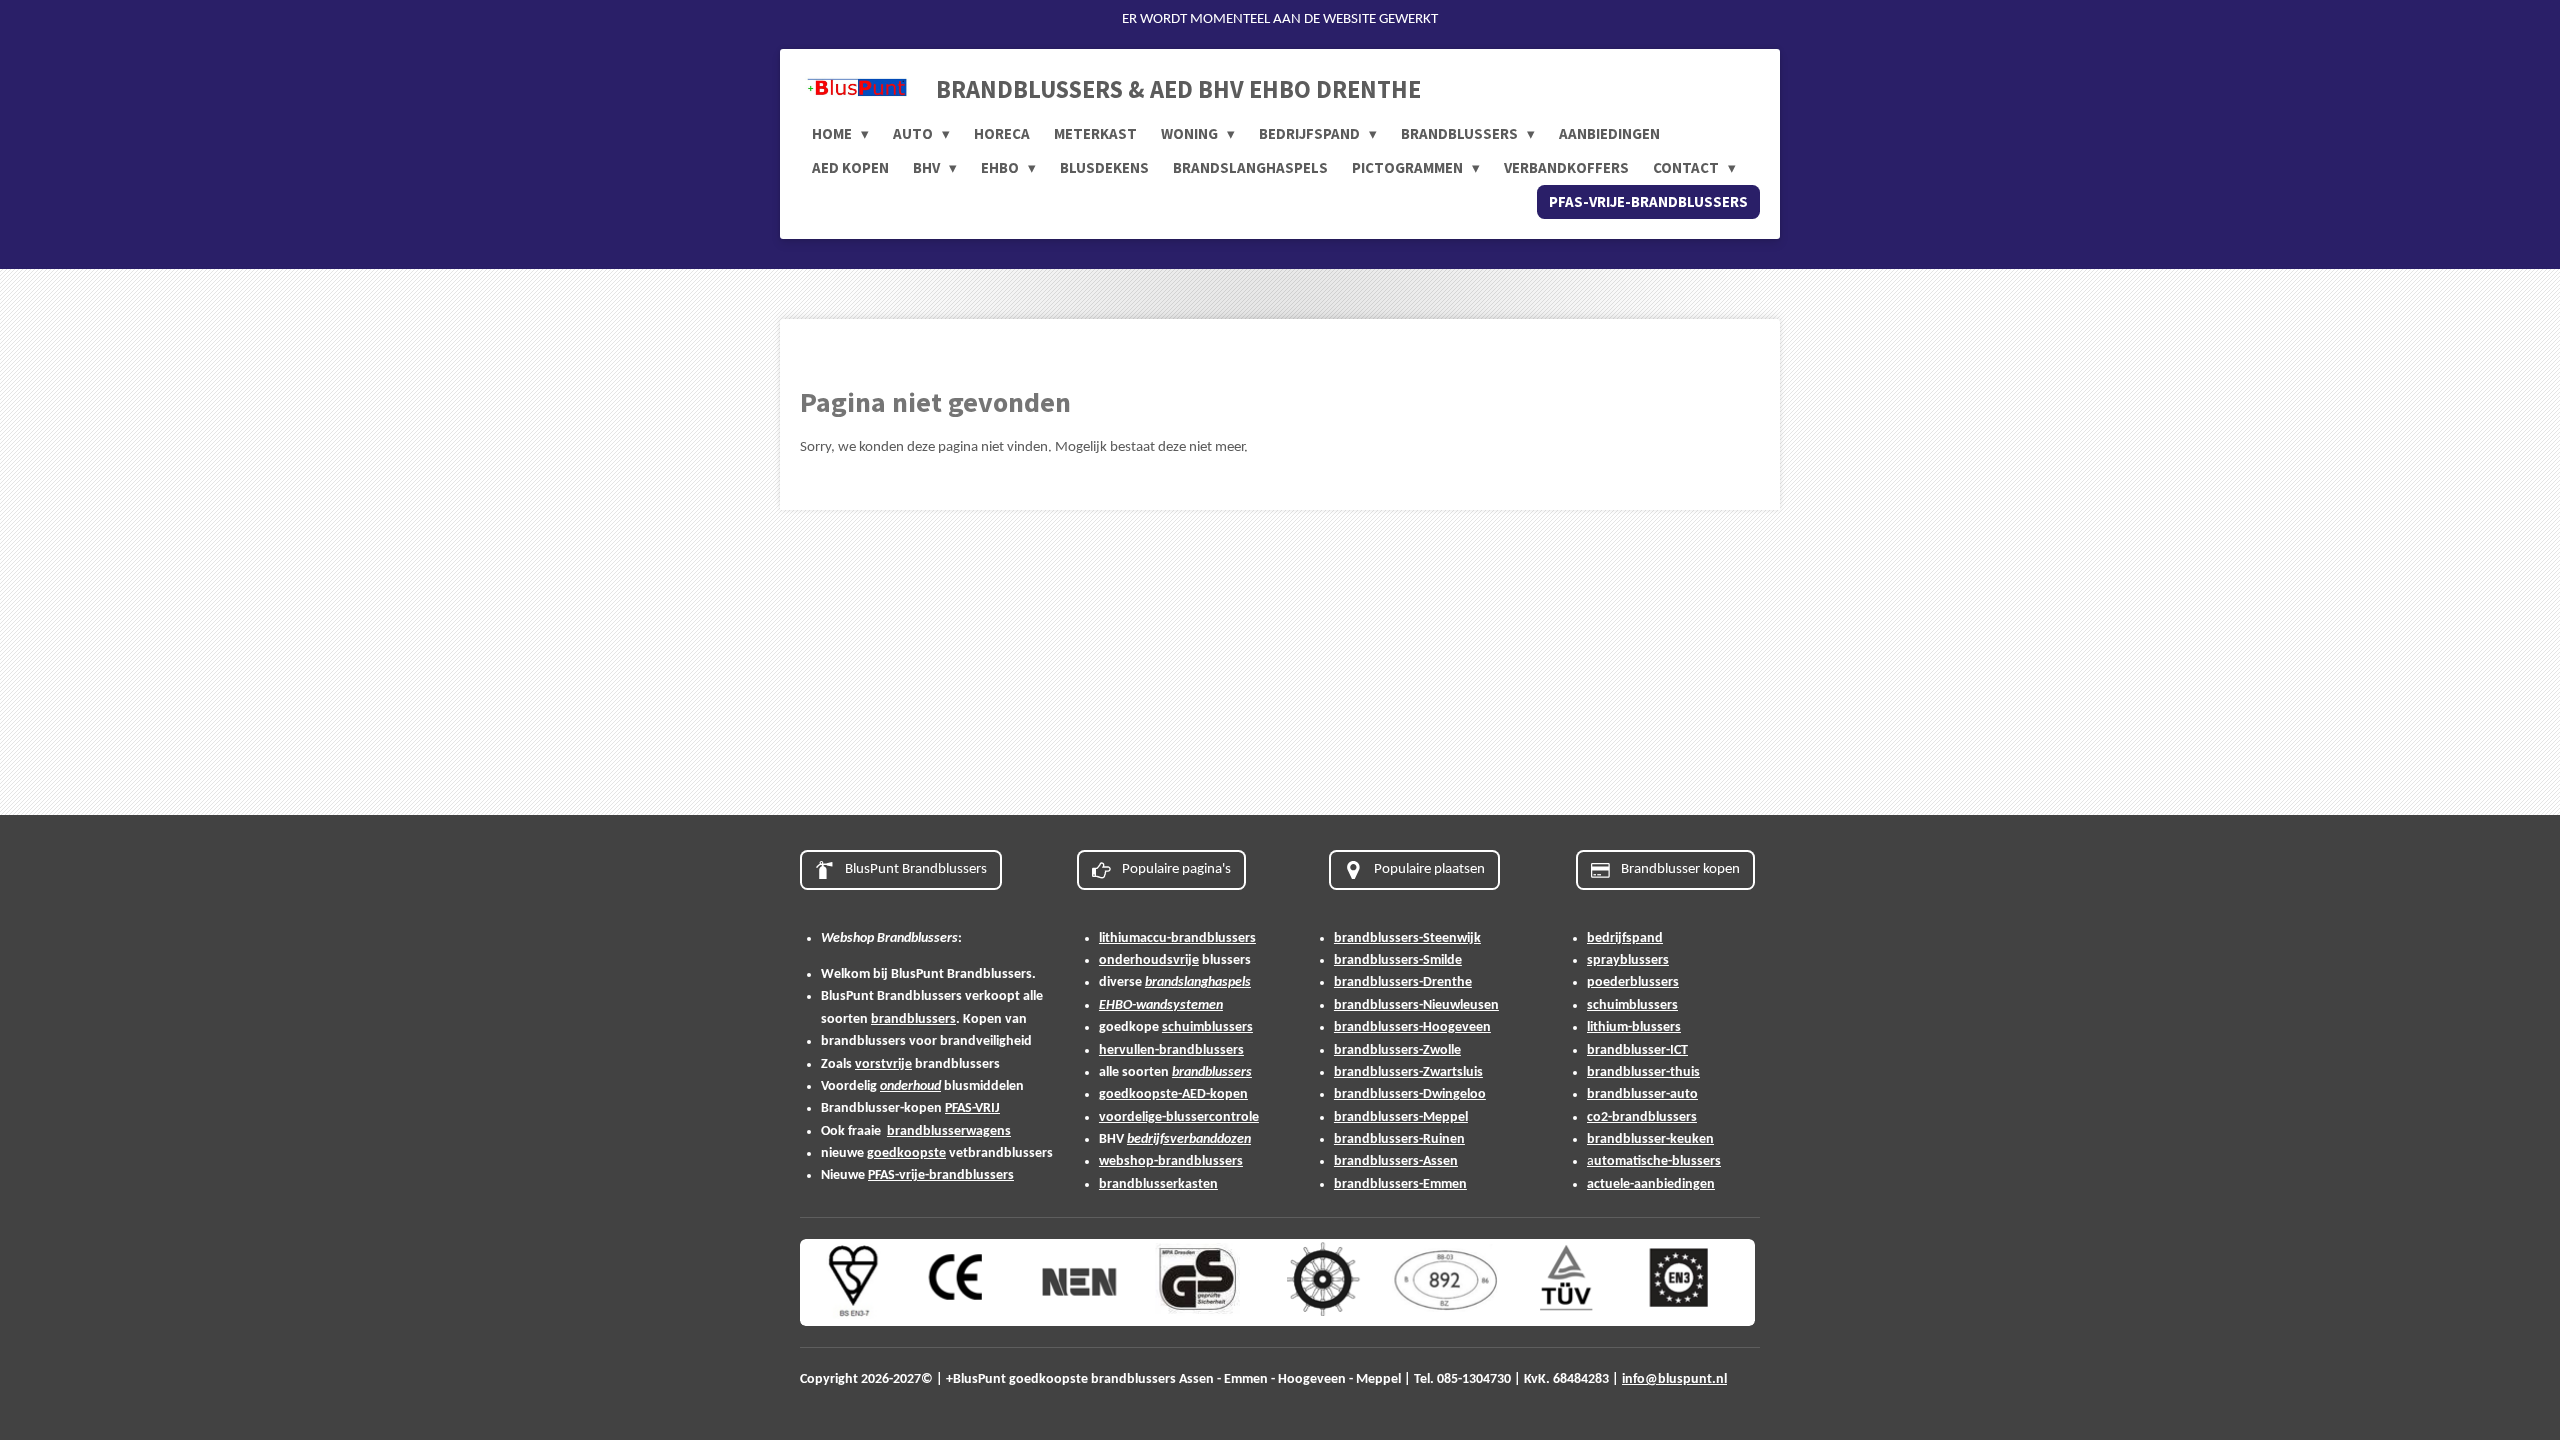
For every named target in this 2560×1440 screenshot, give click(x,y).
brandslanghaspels (1198, 982)
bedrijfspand (1625, 938)
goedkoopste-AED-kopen (1173, 1094)
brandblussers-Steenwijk (1407, 938)
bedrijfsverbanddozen (1189, 1139)
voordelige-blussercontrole (1179, 1117)
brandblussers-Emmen (1400, 1184)
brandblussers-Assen (1396, 1161)
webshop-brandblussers (1171, 1161)
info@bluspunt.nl (1674, 1379)
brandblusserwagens (949, 1131)
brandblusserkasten (1158, 1184)
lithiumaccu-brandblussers (1177, 938)
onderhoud (910, 1086)
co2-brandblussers (1642, 1117)
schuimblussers (1207, 1027)
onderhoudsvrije (1149, 960)
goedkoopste (906, 1153)
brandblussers (913, 1019)
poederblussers (1633, 982)
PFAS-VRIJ (972, 1108)
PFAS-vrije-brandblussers (941, 1175)
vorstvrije (883, 1064)
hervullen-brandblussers (1171, 1050)
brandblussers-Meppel (1401, 1117)
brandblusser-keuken (1650, 1139)
